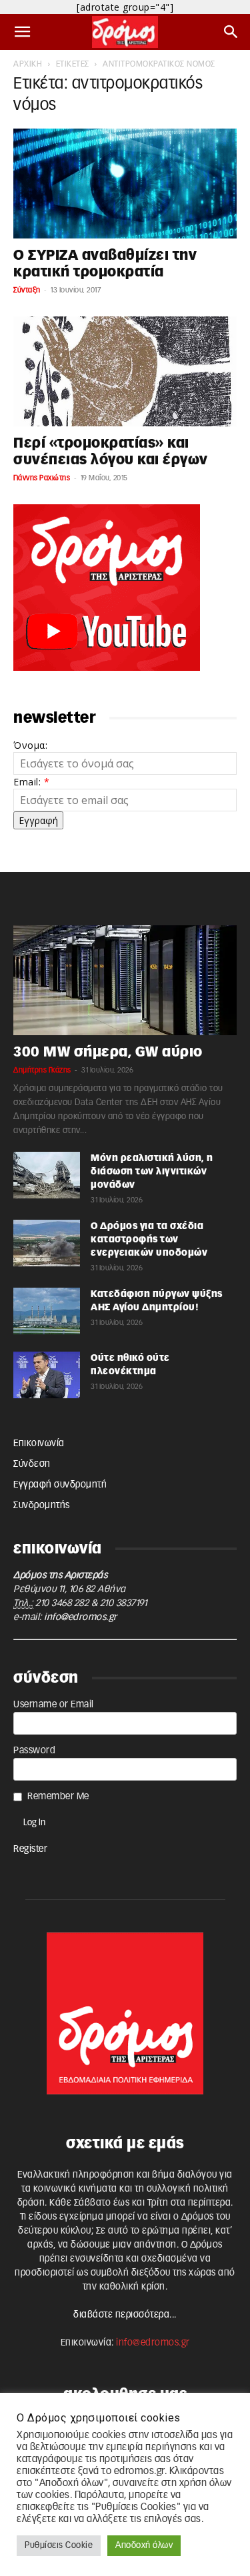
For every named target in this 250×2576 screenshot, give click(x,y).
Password (34, 1751)
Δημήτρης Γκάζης (42, 1070)
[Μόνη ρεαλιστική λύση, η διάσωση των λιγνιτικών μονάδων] (47, 1175)
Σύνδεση (32, 1464)
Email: (31, 782)
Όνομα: (30, 745)
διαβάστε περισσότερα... (125, 2315)
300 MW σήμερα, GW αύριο (108, 1052)
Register (30, 1849)
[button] (23, 32)
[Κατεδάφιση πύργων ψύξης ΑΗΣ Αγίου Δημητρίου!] (47, 1311)
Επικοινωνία (39, 1444)
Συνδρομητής (42, 1505)
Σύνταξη (27, 290)
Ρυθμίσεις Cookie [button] (59, 2546)
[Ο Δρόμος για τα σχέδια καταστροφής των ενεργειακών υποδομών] (47, 1243)
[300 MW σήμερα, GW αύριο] (125, 980)
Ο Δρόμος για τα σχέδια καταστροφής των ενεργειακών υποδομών (149, 1240)
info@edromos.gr (81, 1617)
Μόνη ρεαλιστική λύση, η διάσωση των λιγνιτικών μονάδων (152, 1172)
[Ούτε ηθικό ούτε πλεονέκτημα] (47, 1375)
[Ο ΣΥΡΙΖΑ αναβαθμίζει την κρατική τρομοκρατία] (125, 184)
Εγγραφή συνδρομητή (60, 1485)
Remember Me (58, 1797)
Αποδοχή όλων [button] (144, 2546)
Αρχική (28, 64)
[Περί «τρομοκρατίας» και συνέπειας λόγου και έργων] (125, 371)
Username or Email (54, 1705)
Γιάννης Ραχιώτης (42, 478)
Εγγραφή (38, 820)
